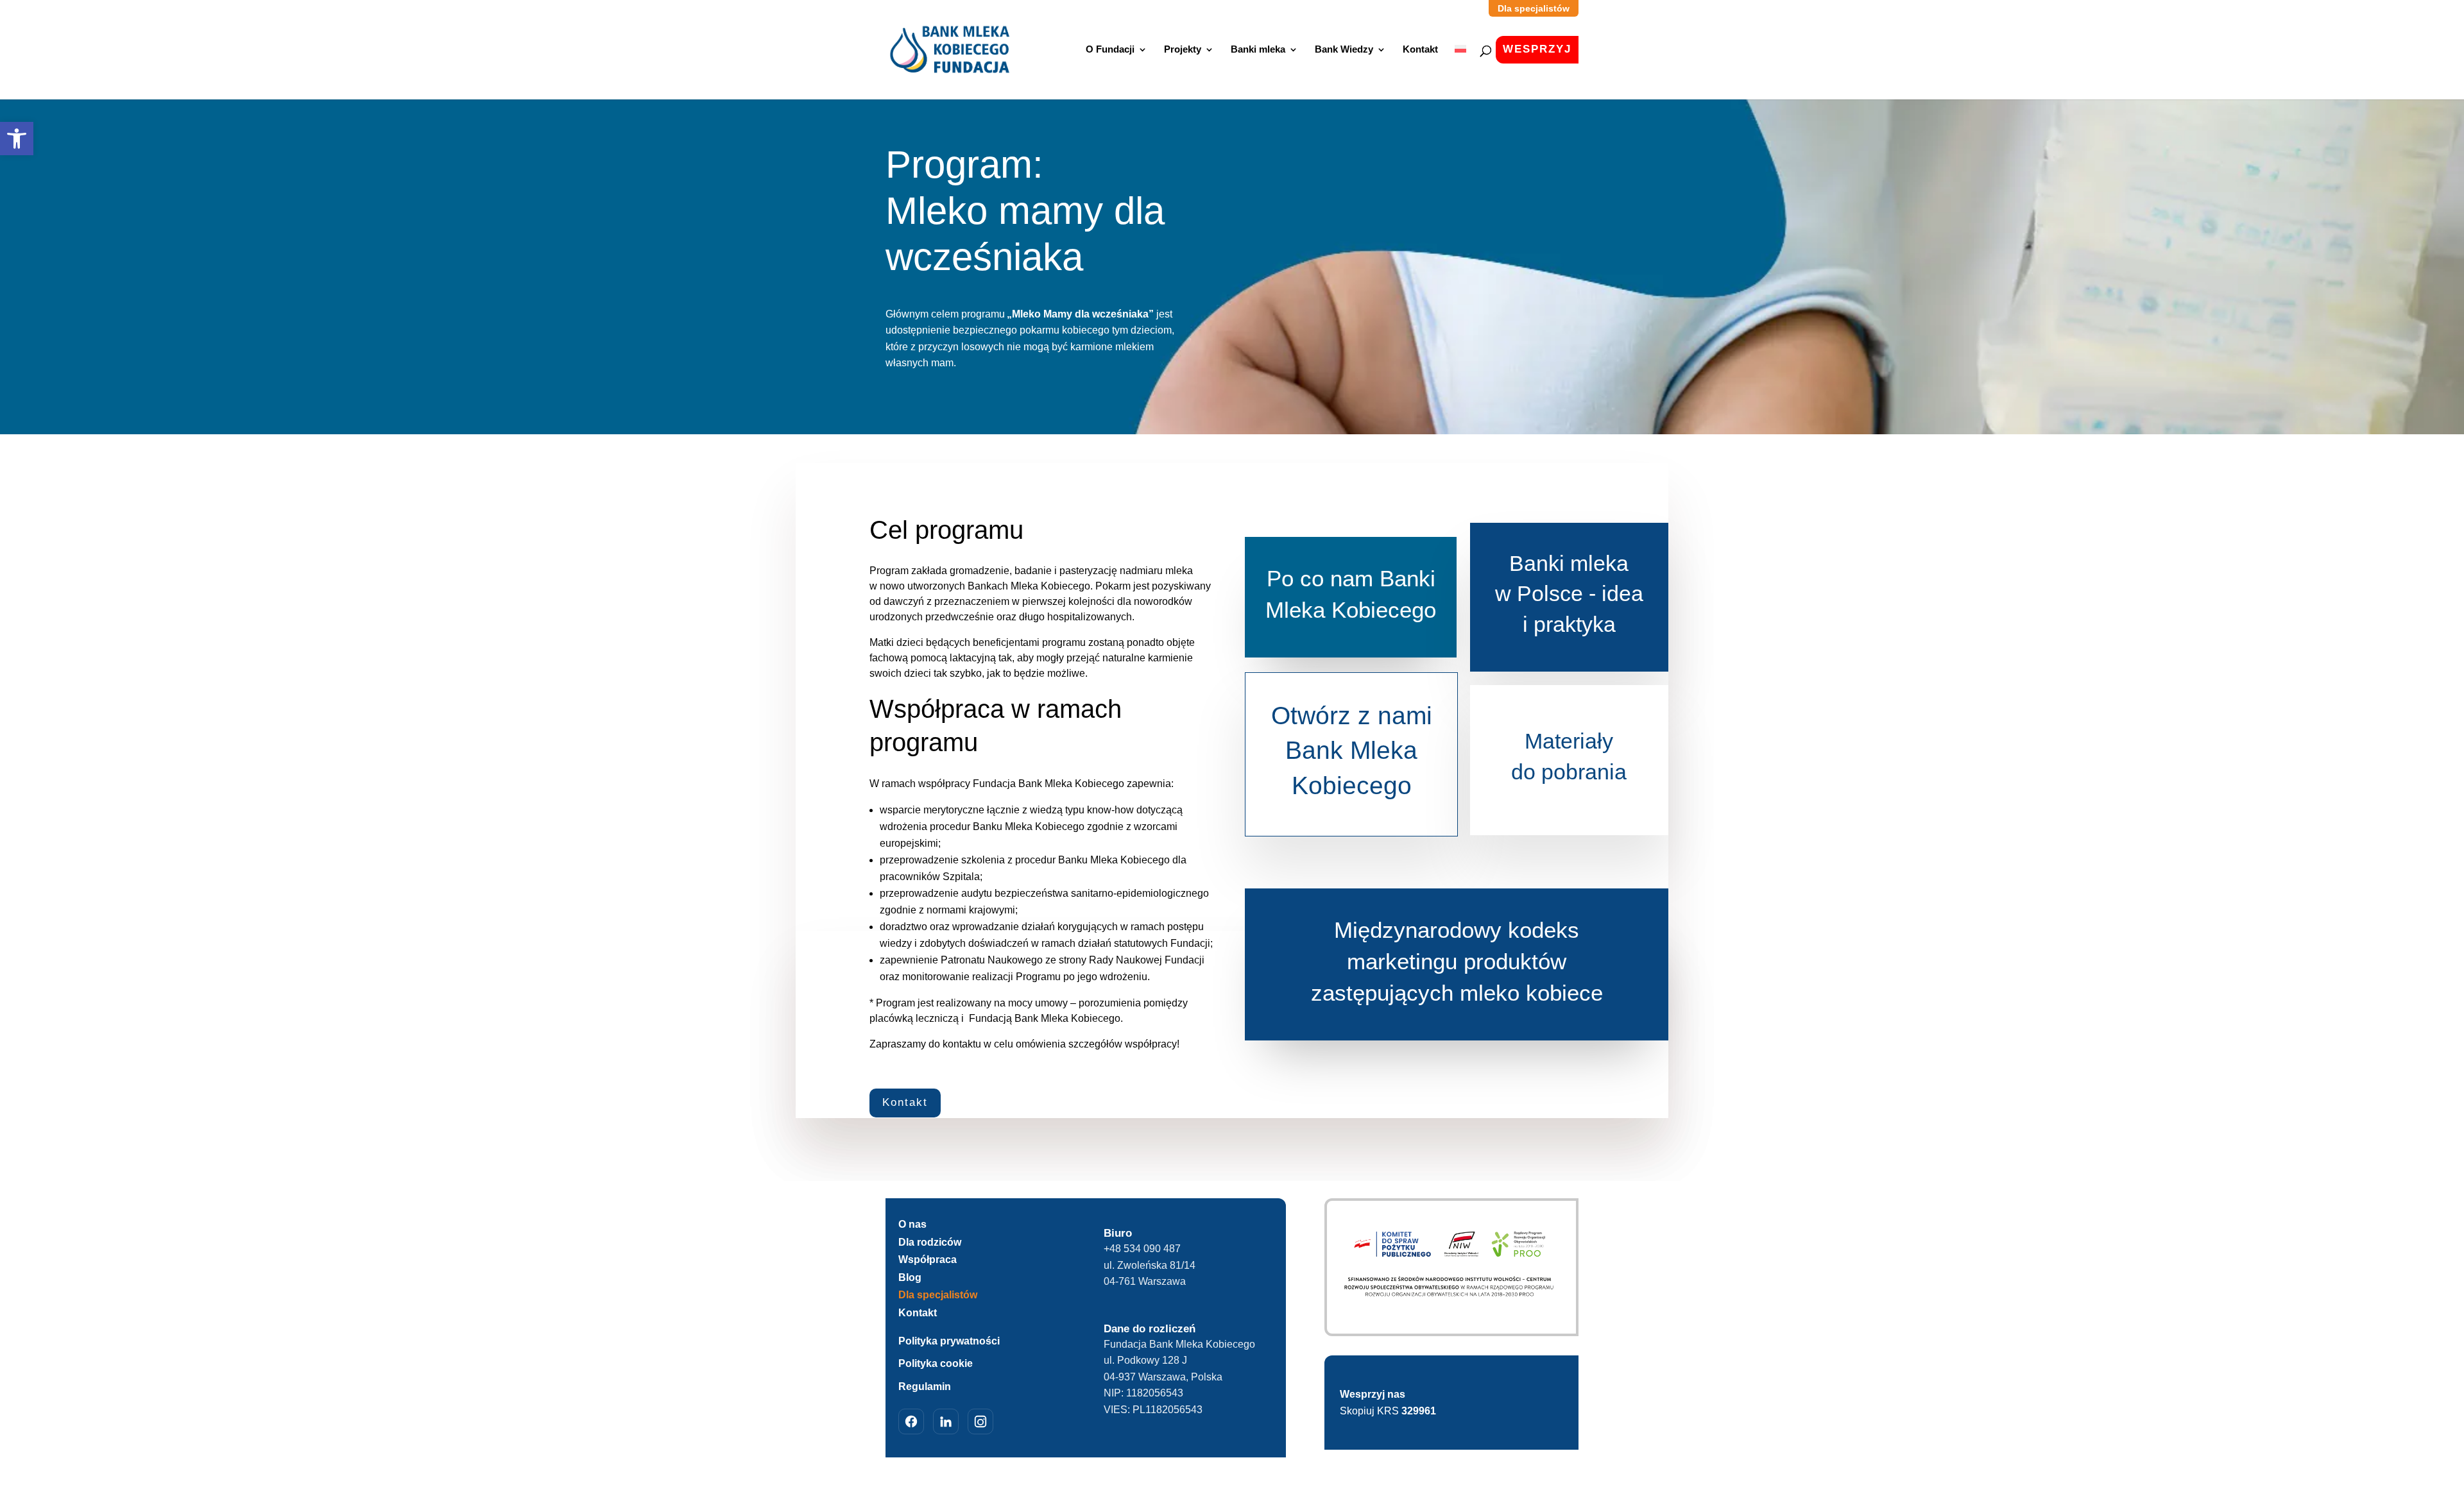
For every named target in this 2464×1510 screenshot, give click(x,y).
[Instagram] (980, 1421)
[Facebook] (911, 1421)
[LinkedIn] (946, 1421)
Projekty (1183, 50)
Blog (910, 1277)
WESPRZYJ (1537, 49)
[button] (17, 139)
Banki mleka (1258, 50)
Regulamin (925, 1387)
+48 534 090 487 (1142, 1249)
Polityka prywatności (949, 1341)
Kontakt (1420, 50)
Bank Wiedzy (1344, 50)
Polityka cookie (936, 1363)
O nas (912, 1224)
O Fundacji (1110, 50)
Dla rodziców (930, 1242)
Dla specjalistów (938, 1295)
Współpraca (928, 1260)
